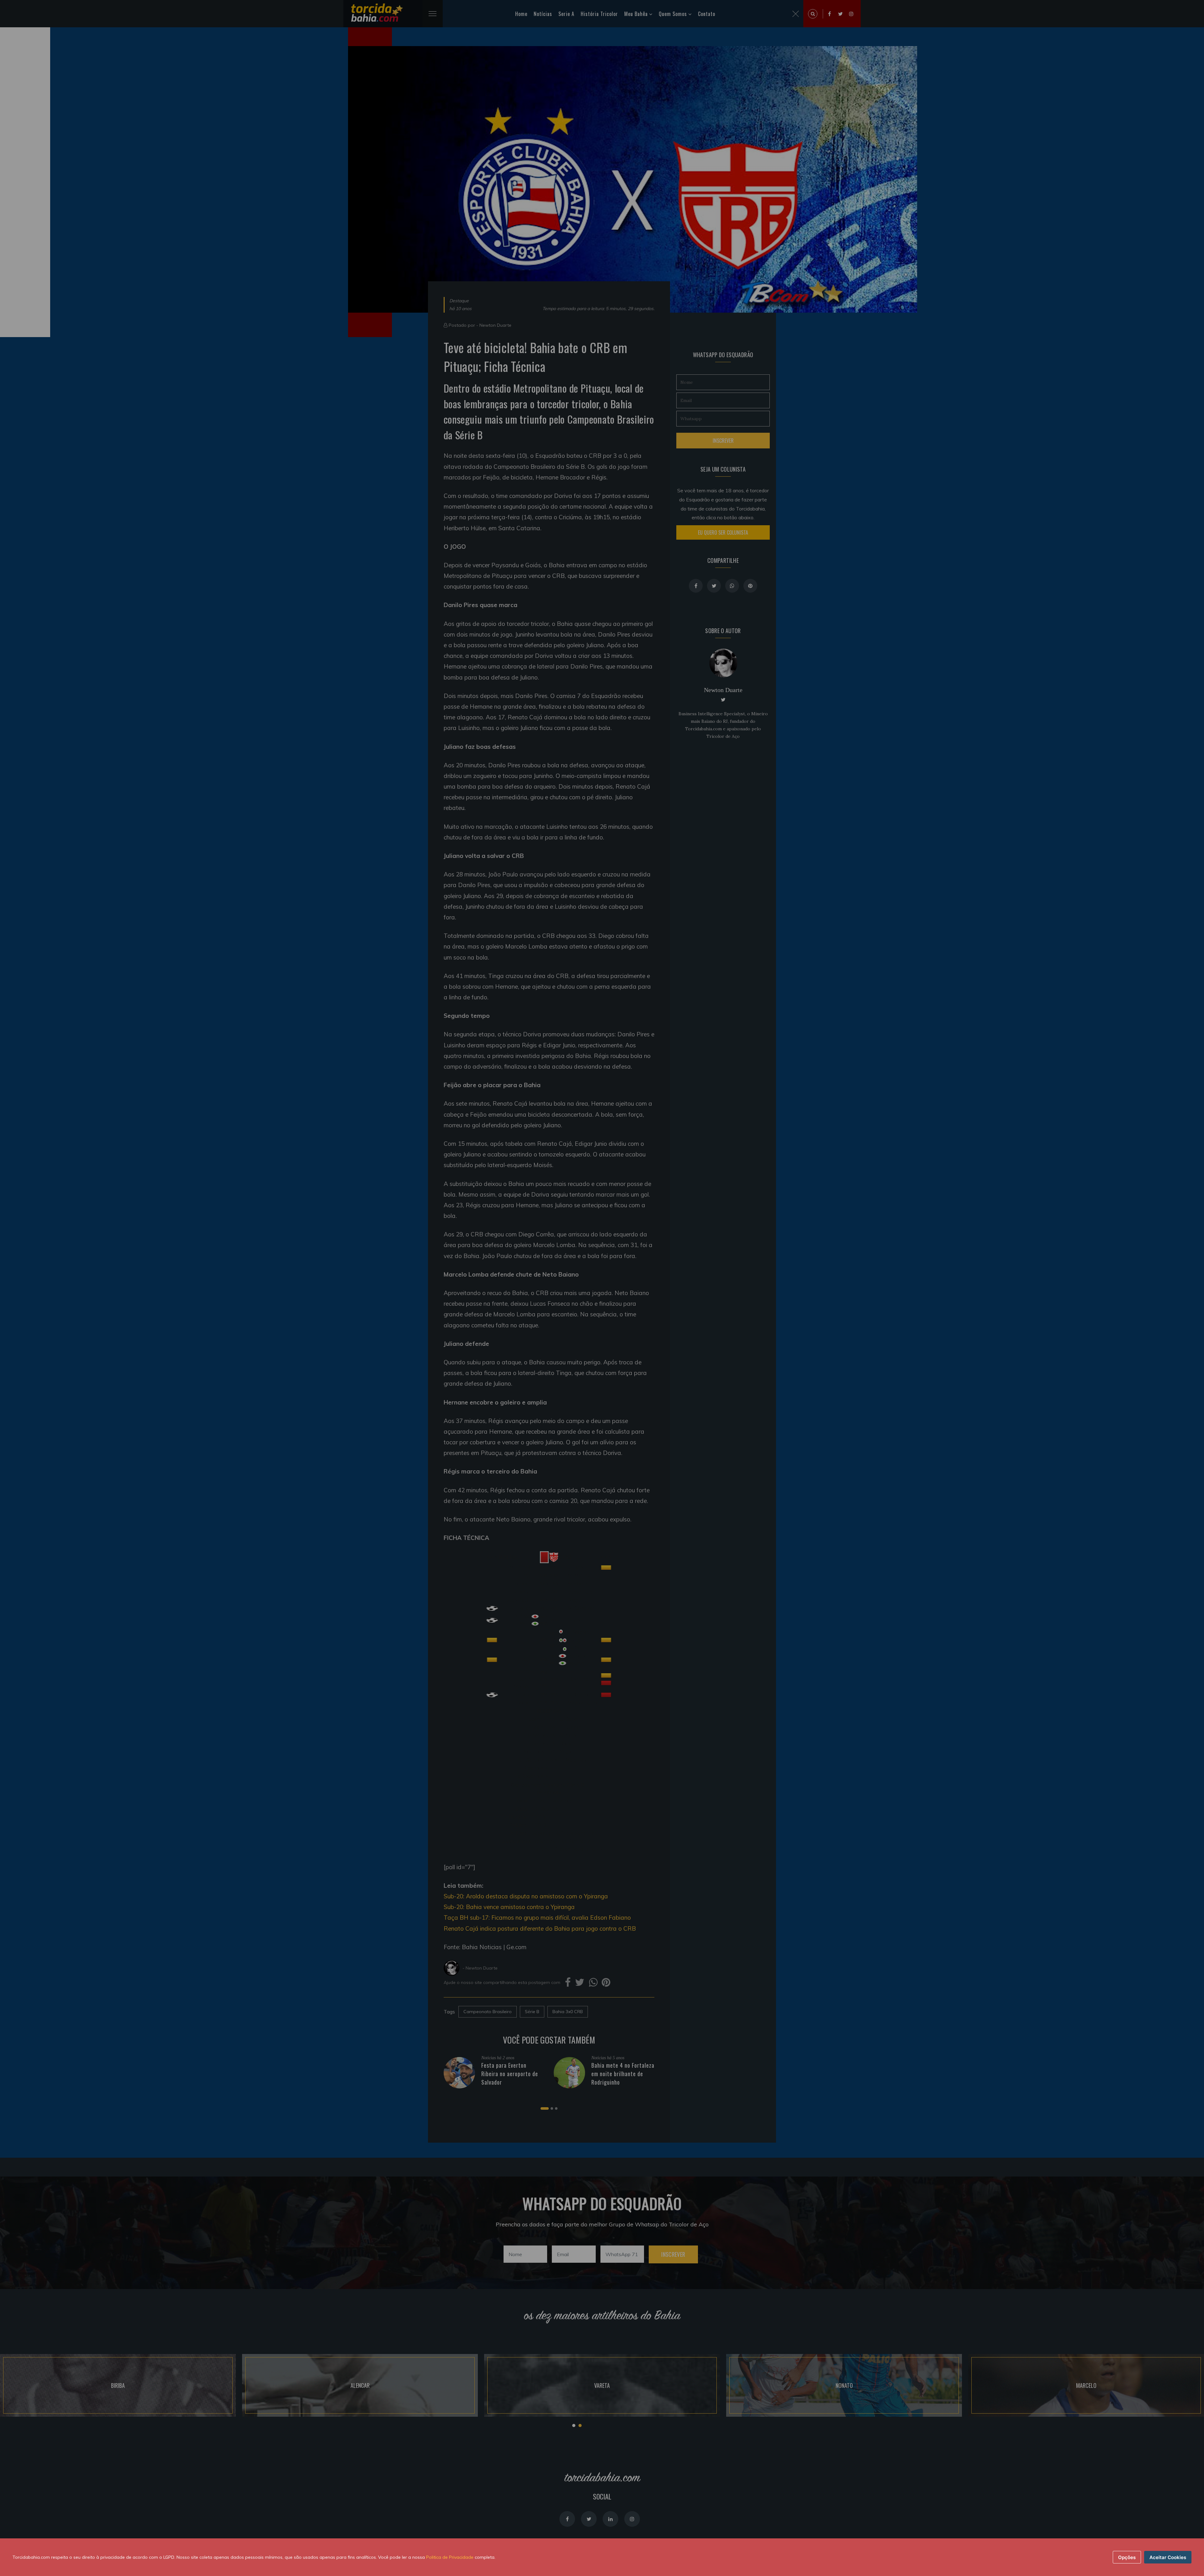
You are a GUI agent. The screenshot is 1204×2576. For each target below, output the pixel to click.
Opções (1127, 2557)
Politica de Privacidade (450, 2557)
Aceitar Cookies (1168, 2557)
